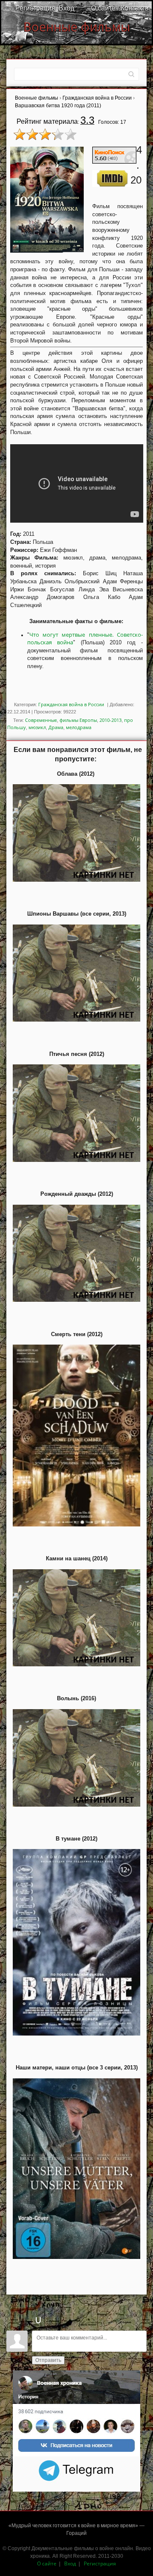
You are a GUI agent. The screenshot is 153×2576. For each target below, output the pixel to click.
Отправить (48, 2360)
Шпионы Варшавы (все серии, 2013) (77, 914)
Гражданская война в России (71, 704)
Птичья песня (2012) (77, 1054)
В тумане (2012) (76, 1839)
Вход (67, 8)
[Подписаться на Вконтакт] (76, 2413)
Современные (41, 720)
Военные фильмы (77, 27)
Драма (56, 727)
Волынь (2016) (76, 1698)
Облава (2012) (76, 774)
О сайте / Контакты (120, 8)
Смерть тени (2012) (77, 1334)
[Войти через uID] (38, 2320)
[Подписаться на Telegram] (77, 2469)
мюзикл (37, 727)
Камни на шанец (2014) (77, 1558)
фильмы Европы (78, 720)
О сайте (47, 2563)
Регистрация (35, 8)
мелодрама (79, 727)
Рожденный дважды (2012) (77, 1194)
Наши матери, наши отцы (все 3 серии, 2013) (77, 2068)
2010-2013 (110, 720)
